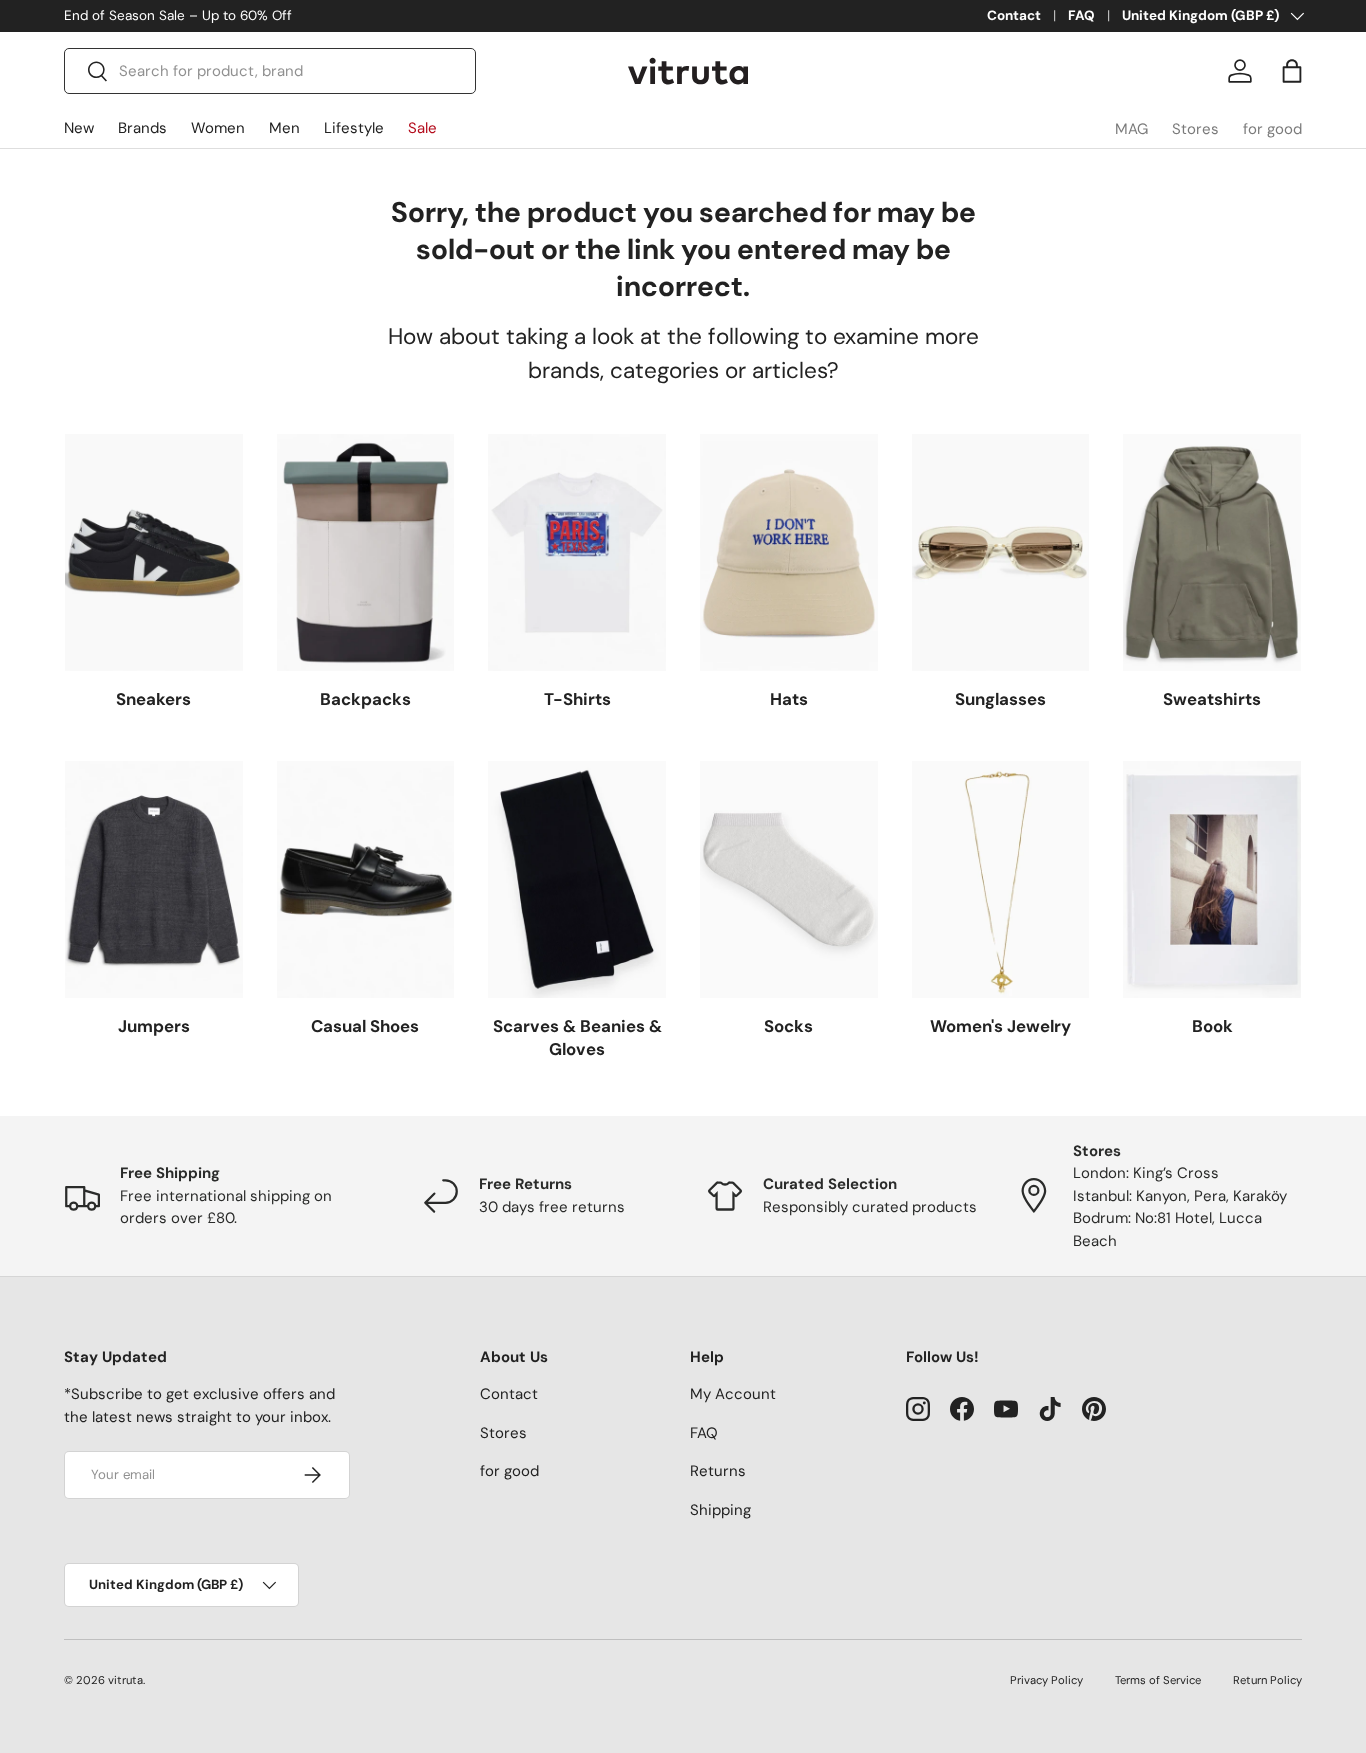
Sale (422, 128)
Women (218, 128)
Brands (142, 128)
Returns (718, 1471)
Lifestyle (354, 128)
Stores (1195, 129)
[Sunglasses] (1001, 552)
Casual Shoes (365, 1026)
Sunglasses (1000, 699)
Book (1212, 1026)
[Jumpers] (154, 879)
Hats (789, 699)
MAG (1131, 129)
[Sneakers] (154, 552)
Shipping (720, 1510)
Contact (1014, 15)
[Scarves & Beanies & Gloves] (577, 879)
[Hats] (789, 552)
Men (284, 128)
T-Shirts (577, 699)
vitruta (125, 1680)
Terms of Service (1158, 1680)
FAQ (1081, 15)
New (79, 128)
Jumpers (154, 1026)
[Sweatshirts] (1212, 552)
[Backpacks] (366, 552)
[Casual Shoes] (366, 879)
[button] (1292, 71)
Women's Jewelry (1000, 1026)
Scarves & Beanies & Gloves (577, 1038)
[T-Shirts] (577, 552)
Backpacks (365, 699)
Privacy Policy (1046, 1680)
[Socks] (789, 879)
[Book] (1212, 879)
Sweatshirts (1212, 699)
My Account (733, 1394)
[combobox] (270, 71)
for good (1272, 129)
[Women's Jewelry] (1001, 879)
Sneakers (153, 699)
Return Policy (1267, 1680)
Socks (788, 1026)
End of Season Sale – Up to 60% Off (178, 15)
